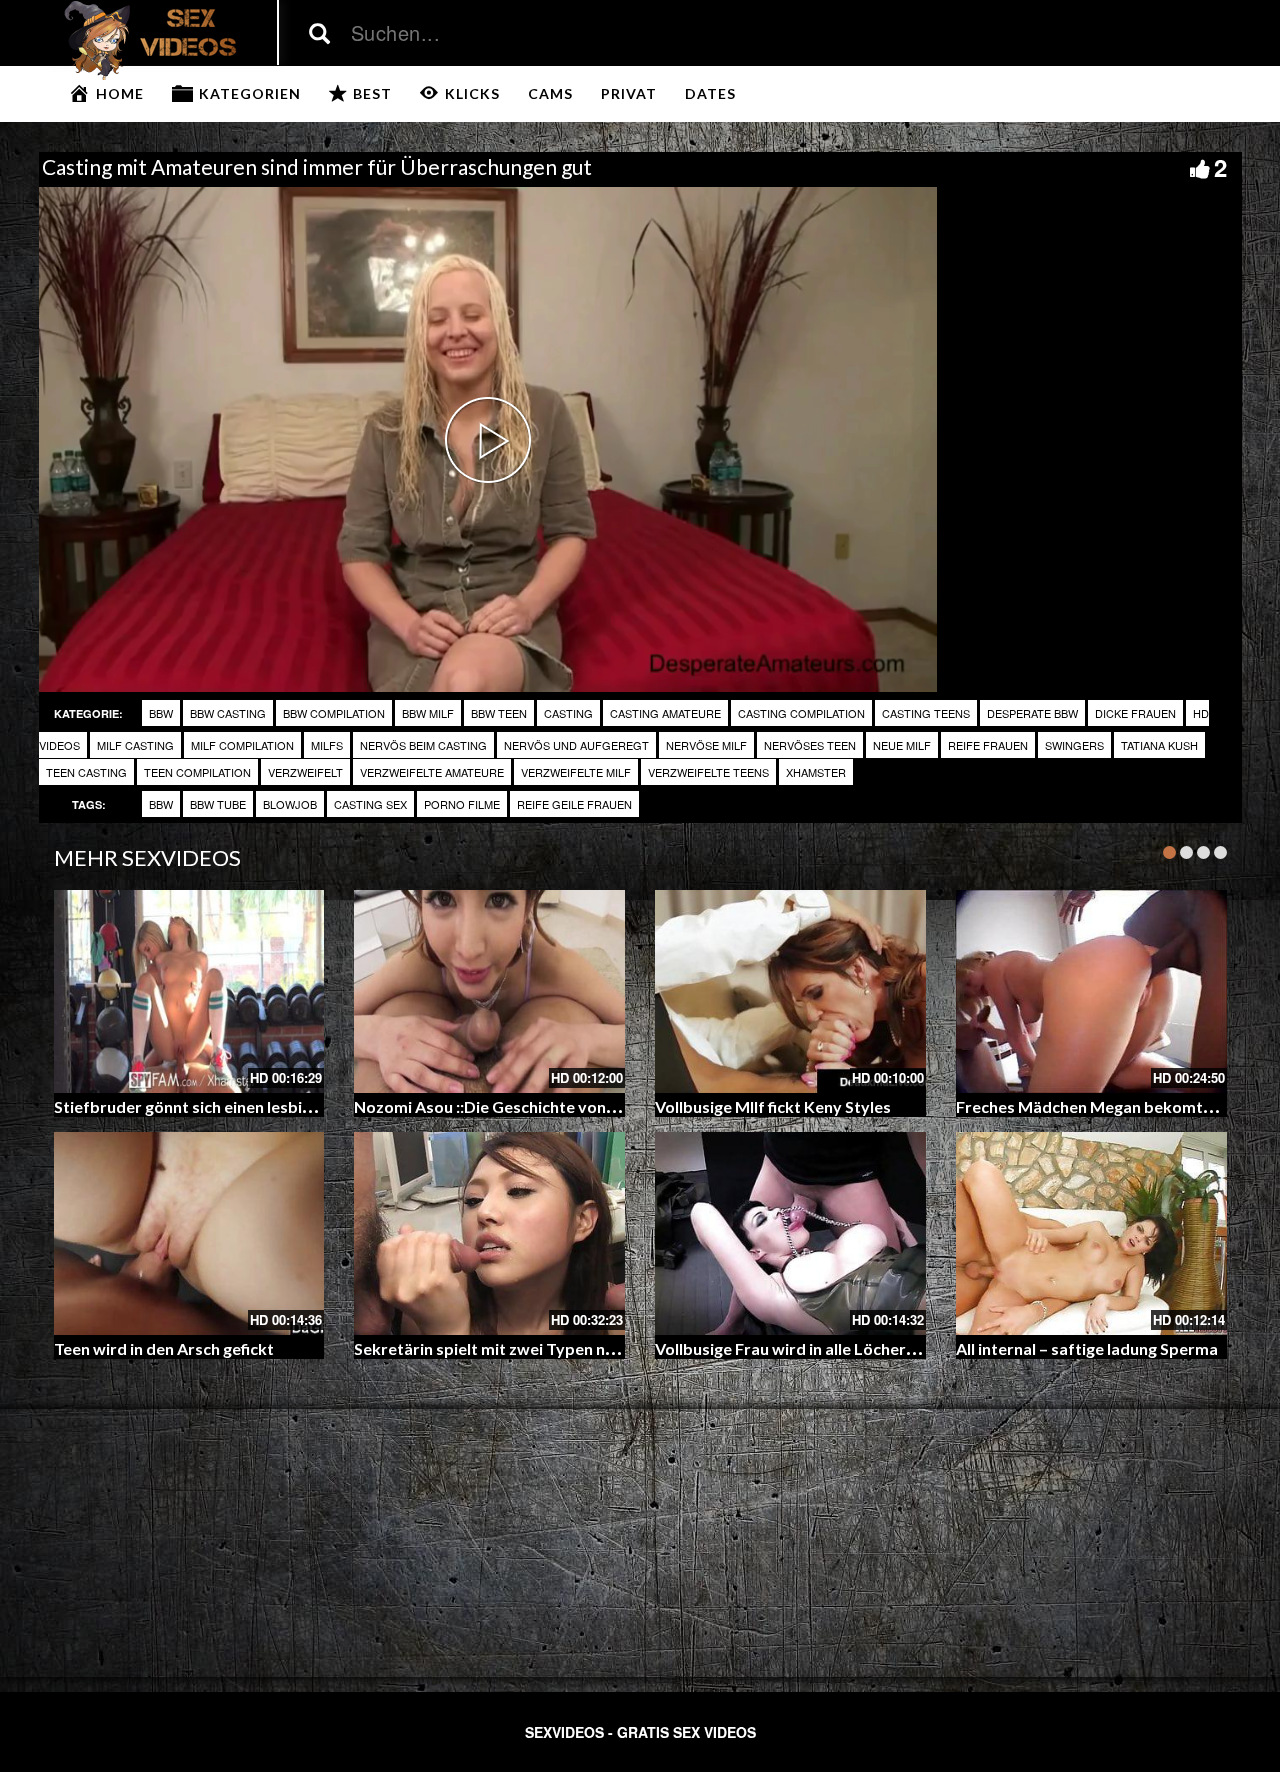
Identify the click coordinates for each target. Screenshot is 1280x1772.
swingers (1074, 745)
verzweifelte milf (576, 772)
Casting (568, 713)
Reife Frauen (988, 745)
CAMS (550, 93)
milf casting (135, 745)
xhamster (816, 772)
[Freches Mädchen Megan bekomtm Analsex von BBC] (1091, 991)
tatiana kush (1159, 745)
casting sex (370, 804)
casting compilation (801, 713)
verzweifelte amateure (432, 772)
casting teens (926, 713)
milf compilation (242, 745)
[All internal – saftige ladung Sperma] (1091, 1233)
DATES (710, 93)
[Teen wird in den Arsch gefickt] (189, 1233)
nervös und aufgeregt (576, 745)
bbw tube (218, 804)
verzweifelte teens (708, 772)
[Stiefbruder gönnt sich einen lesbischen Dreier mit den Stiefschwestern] (189, 991)
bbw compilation (334, 713)
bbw (161, 713)
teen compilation (197, 772)
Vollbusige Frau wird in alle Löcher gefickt (807, 1348)
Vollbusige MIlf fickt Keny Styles (773, 1106)
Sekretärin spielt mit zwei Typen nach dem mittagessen (558, 1348)
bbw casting (228, 713)
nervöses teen (810, 745)
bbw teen (499, 713)
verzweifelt (305, 772)
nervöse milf (706, 745)
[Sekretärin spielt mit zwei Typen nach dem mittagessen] (489, 1233)
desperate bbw (1032, 713)
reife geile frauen (574, 804)
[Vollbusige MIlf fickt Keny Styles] (790, 991)
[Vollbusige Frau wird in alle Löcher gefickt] (790, 1233)
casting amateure (665, 713)
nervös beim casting (423, 745)
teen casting (86, 772)
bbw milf (428, 713)
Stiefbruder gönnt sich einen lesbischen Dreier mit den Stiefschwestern (317, 1106)
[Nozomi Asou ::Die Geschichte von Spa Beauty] (489, 991)
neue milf (902, 745)
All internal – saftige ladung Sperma (1087, 1348)
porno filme (462, 804)
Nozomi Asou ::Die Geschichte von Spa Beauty (524, 1106)
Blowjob (290, 804)
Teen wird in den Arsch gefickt (164, 1348)
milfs (327, 745)
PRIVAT (629, 93)
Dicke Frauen (1135, 713)
